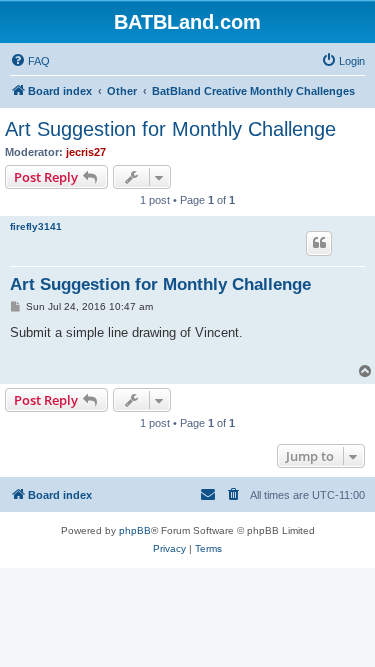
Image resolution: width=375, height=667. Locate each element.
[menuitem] (30, 61)
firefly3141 (36, 226)
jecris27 (86, 152)
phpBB (135, 530)
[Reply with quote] (319, 243)
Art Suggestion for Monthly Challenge (170, 129)
